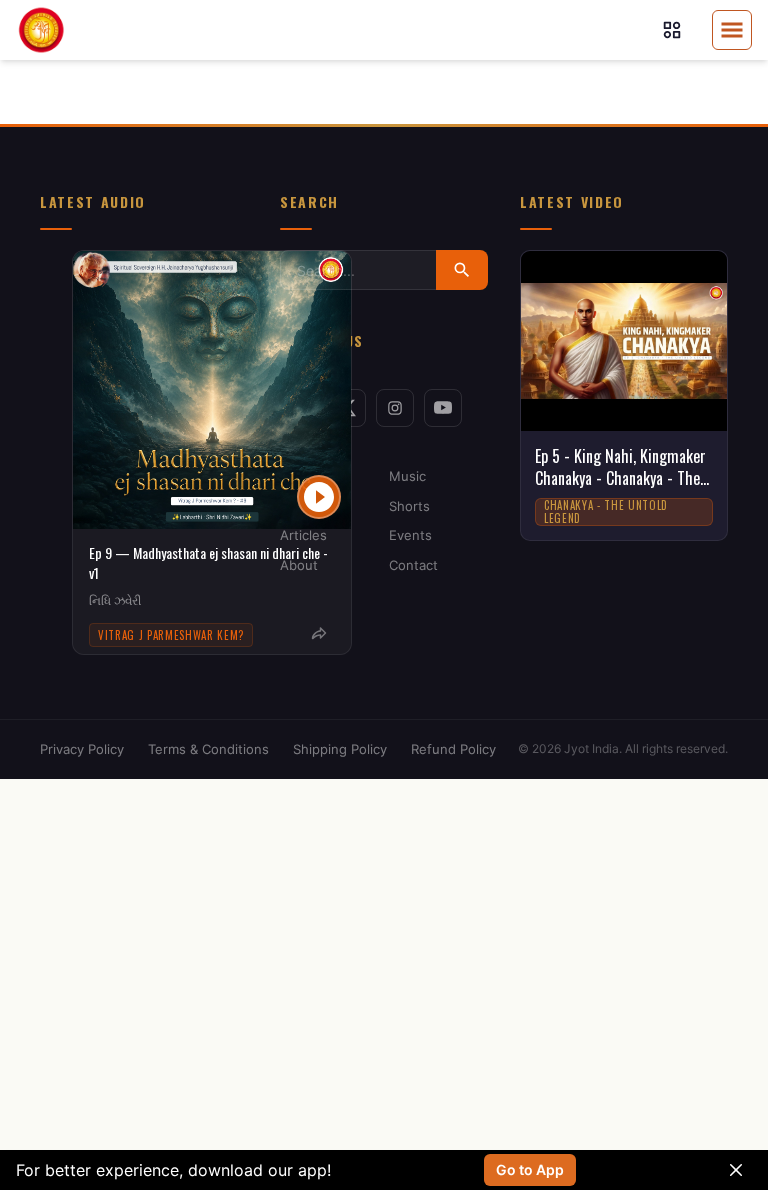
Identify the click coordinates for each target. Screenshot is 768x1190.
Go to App (530, 1169)
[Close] (736, 1170)
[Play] (319, 497)
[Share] (319, 634)
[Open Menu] (732, 30)
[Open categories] (672, 30)
